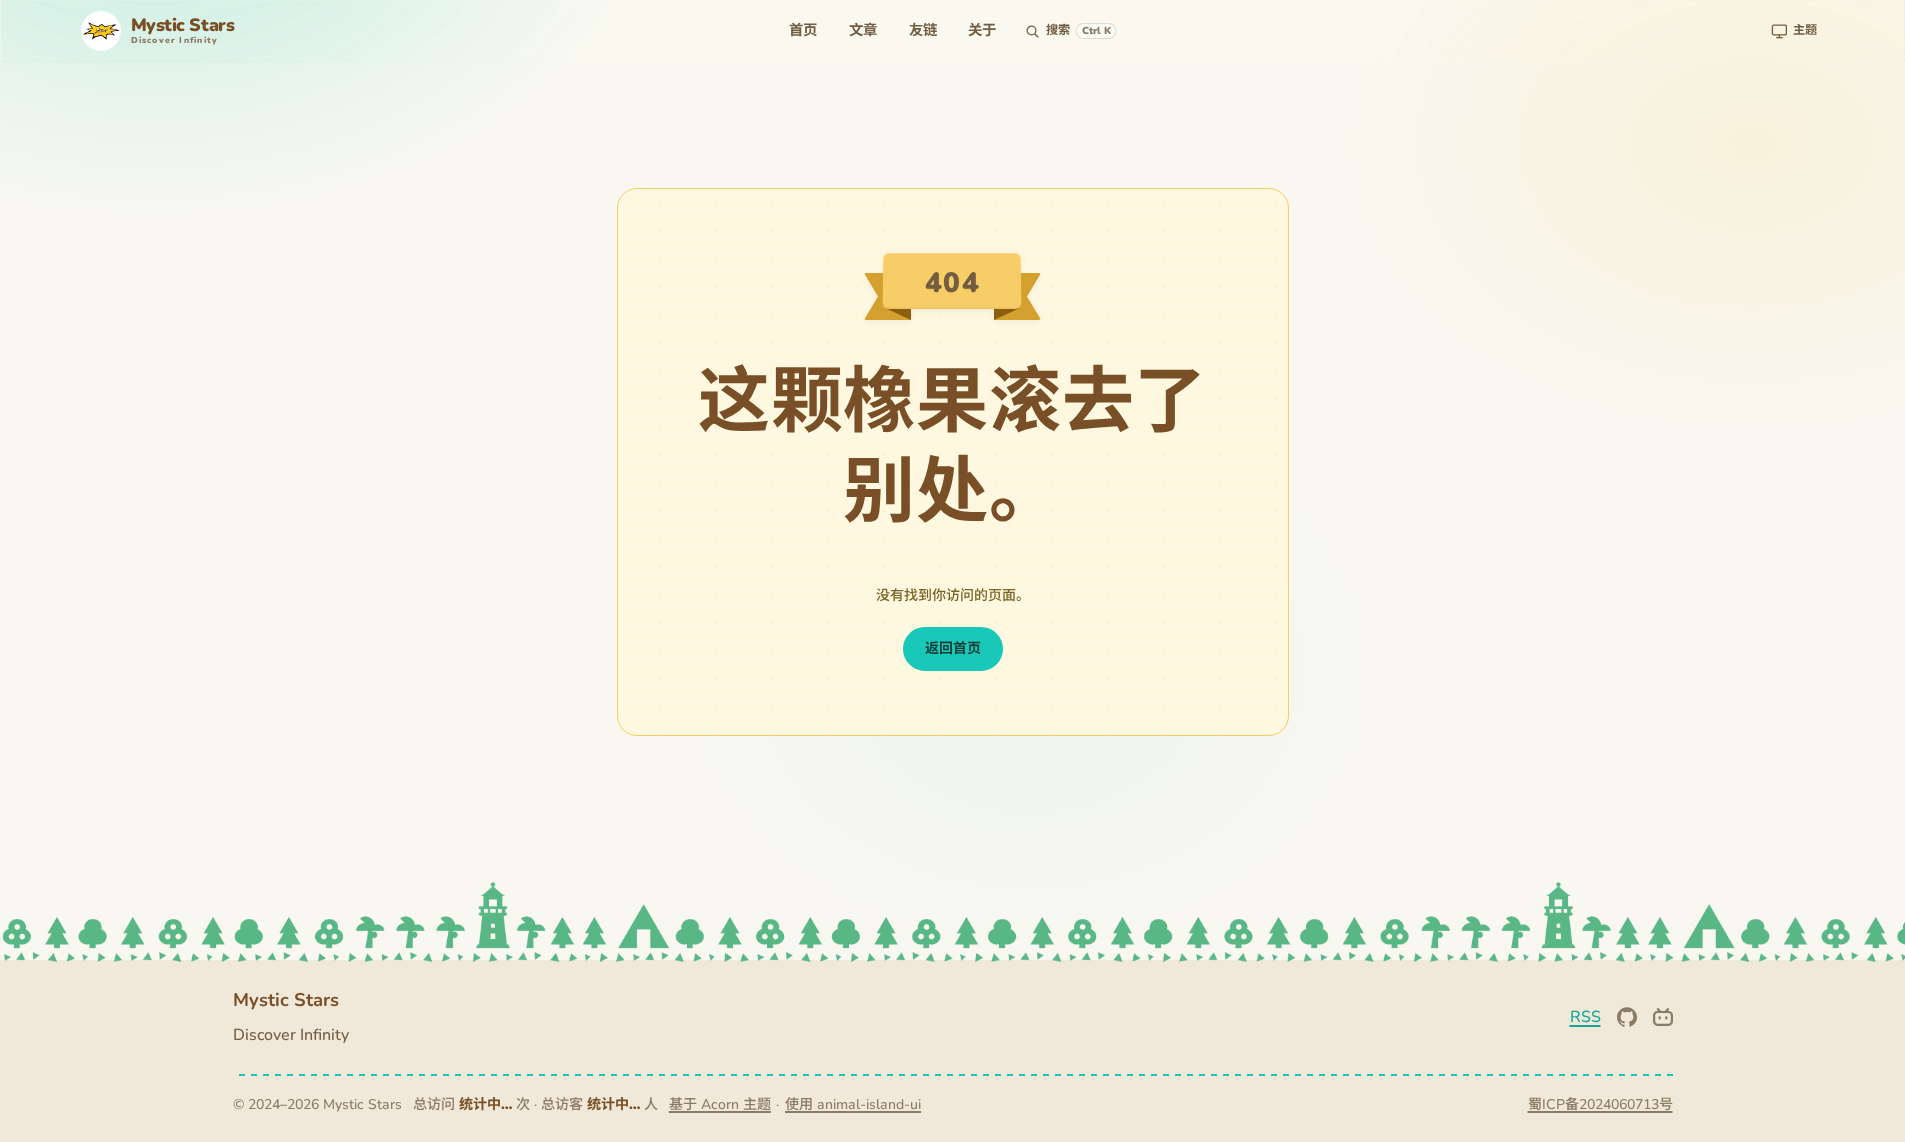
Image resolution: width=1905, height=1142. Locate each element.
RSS (1585, 1017)
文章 (863, 30)
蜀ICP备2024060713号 (1600, 1104)
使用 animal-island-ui (853, 1104)
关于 (982, 30)
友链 (923, 30)
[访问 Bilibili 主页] (1663, 1017)
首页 (803, 30)
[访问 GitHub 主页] (1627, 1017)
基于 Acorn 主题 (720, 1104)
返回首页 (953, 648)
